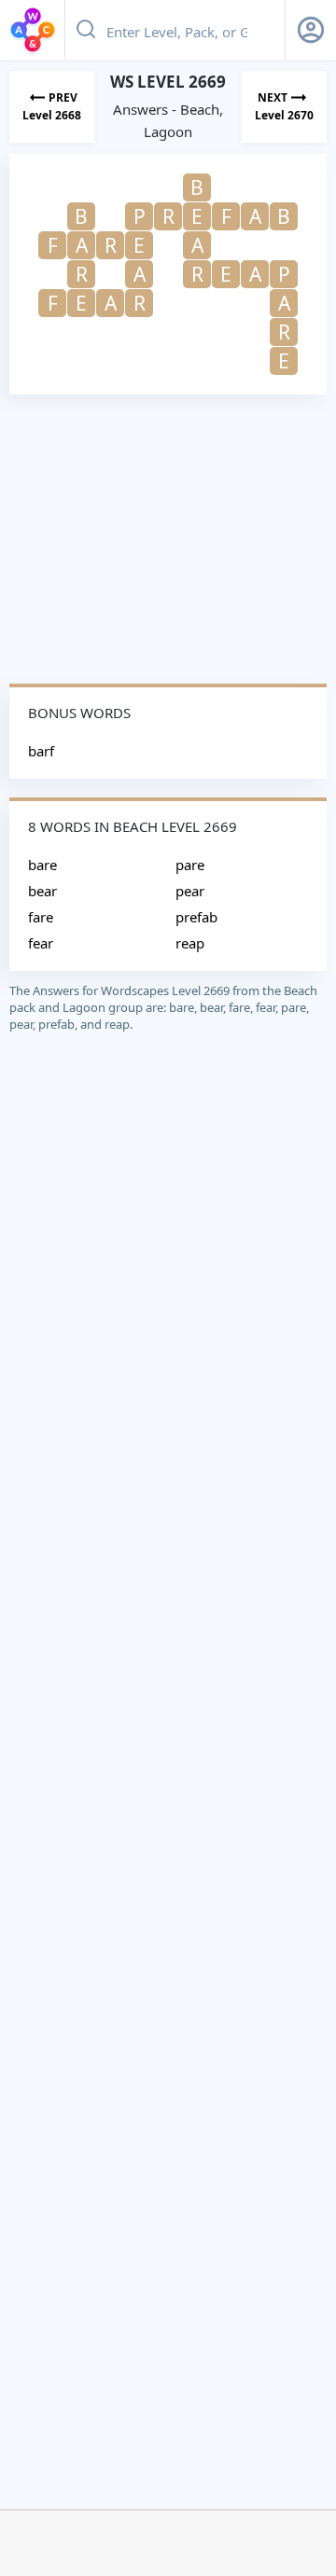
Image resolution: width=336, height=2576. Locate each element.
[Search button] (86, 30)
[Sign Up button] (311, 30)
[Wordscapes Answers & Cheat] (33, 30)
